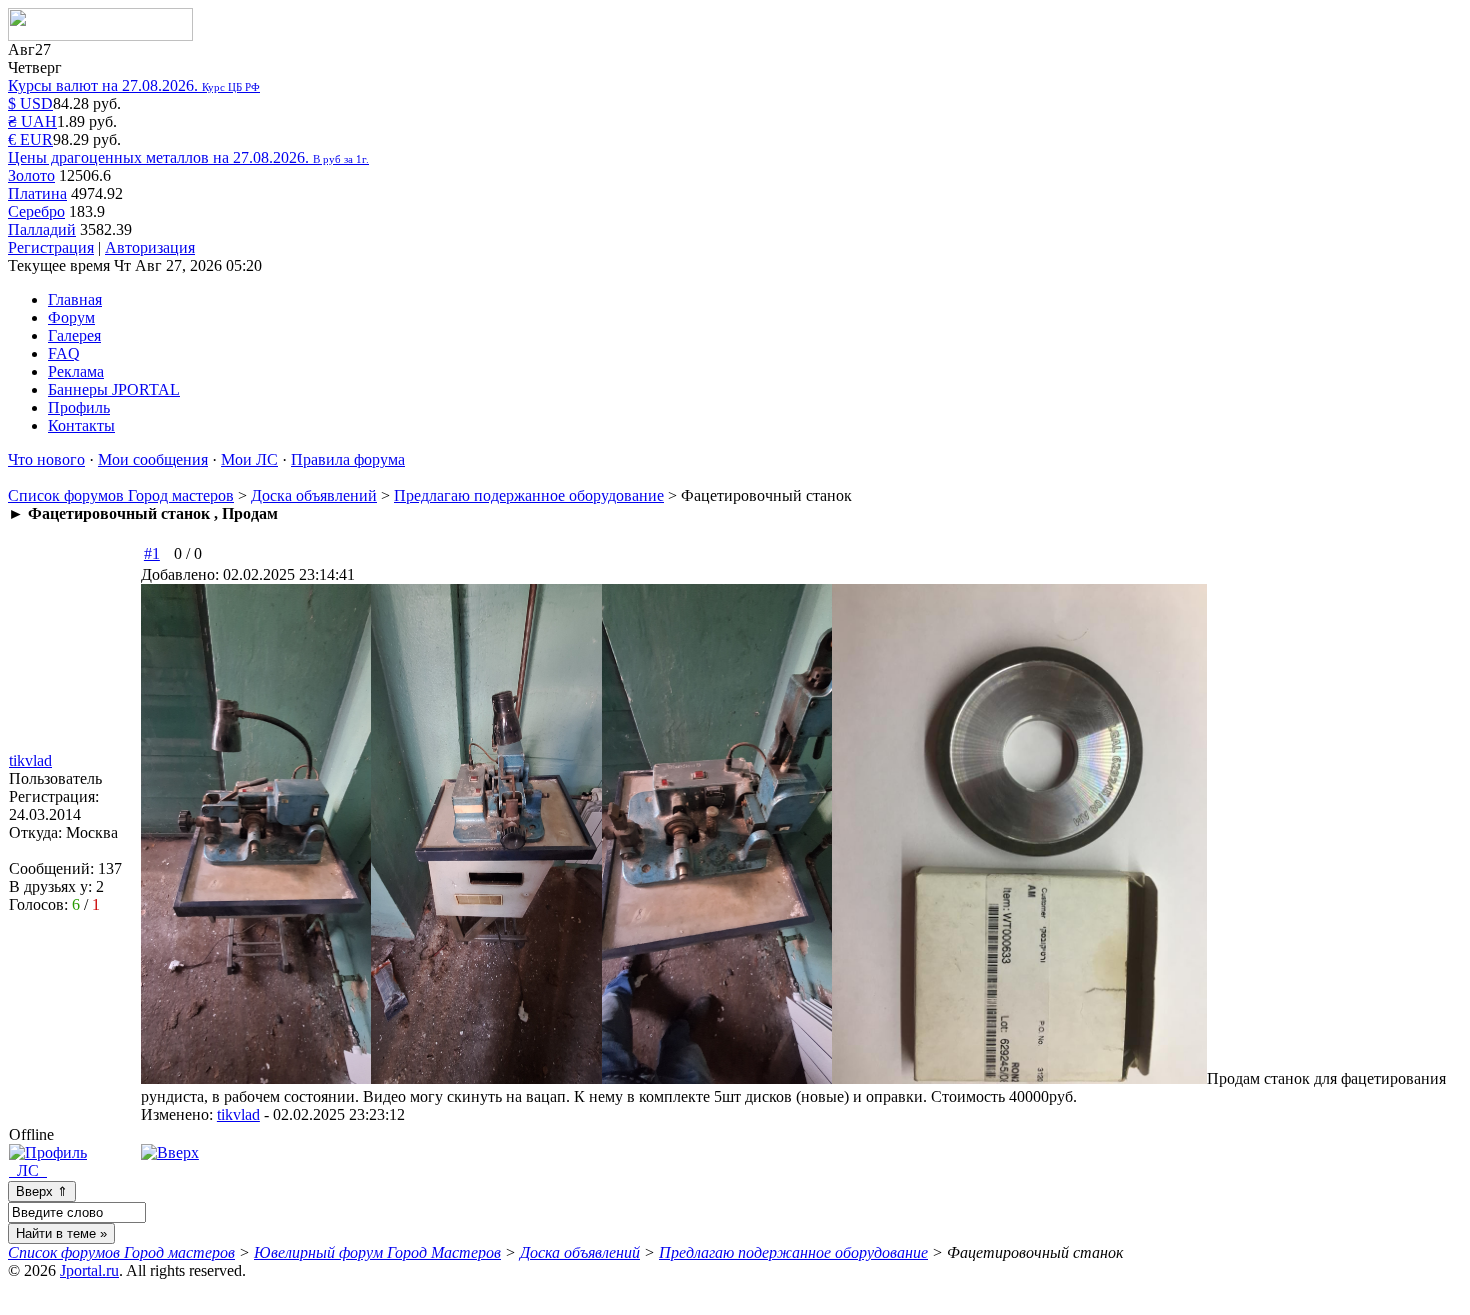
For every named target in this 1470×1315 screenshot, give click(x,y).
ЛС (28, 1170)
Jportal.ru (89, 1270)
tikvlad (238, 1114)
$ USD (30, 103)
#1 (152, 553)
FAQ (64, 353)
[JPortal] (100, 35)
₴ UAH (32, 121)
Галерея (74, 335)
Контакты (81, 425)
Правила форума (348, 459)
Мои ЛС (249, 459)
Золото (31, 175)
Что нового (46, 459)
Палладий (42, 229)
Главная (75, 299)
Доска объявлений (314, 495)
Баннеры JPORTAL (114, 389)
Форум (71, 317)
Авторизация (150, 247)
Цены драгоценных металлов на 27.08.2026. (188, 157)
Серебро (36, 211)
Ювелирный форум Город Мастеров (377, 1252)
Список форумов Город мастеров (121, 495)
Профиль (79, 407)
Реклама (76, 371)
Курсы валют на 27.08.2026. (134, 85)
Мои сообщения (153, 459)
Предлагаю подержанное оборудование (529, 495)
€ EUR (30, 139)
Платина (37, 193)
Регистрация (51, 247)
